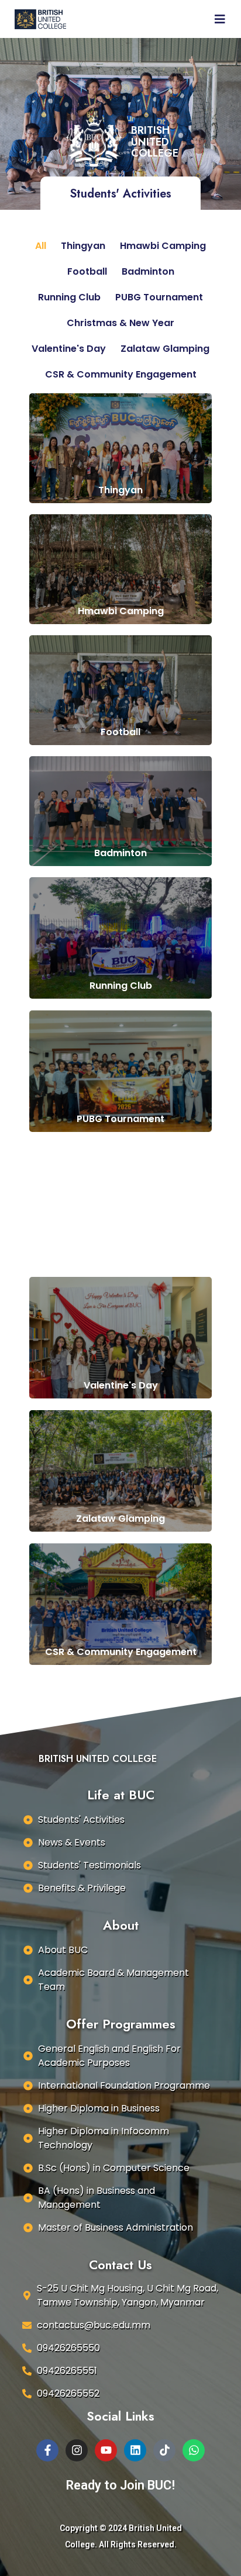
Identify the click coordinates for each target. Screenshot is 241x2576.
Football (87, 271)
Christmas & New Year (120, 323)
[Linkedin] (135, 2450)
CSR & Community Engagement (121, 374)
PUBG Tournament (159, 297)
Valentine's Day (69, 349)
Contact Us (120, 2265)
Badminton (148, 271)
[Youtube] (106, 2450)
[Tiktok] (164, 2450)
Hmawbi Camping (163, 246)
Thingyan (83, 246)
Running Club (69, 297)
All (41, 246)
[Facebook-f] (47, 2450)
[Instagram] (77, 2450)
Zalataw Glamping (165, 349)
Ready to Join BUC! (120, 2485)
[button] (155, 19)
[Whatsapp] (194, 2450)
